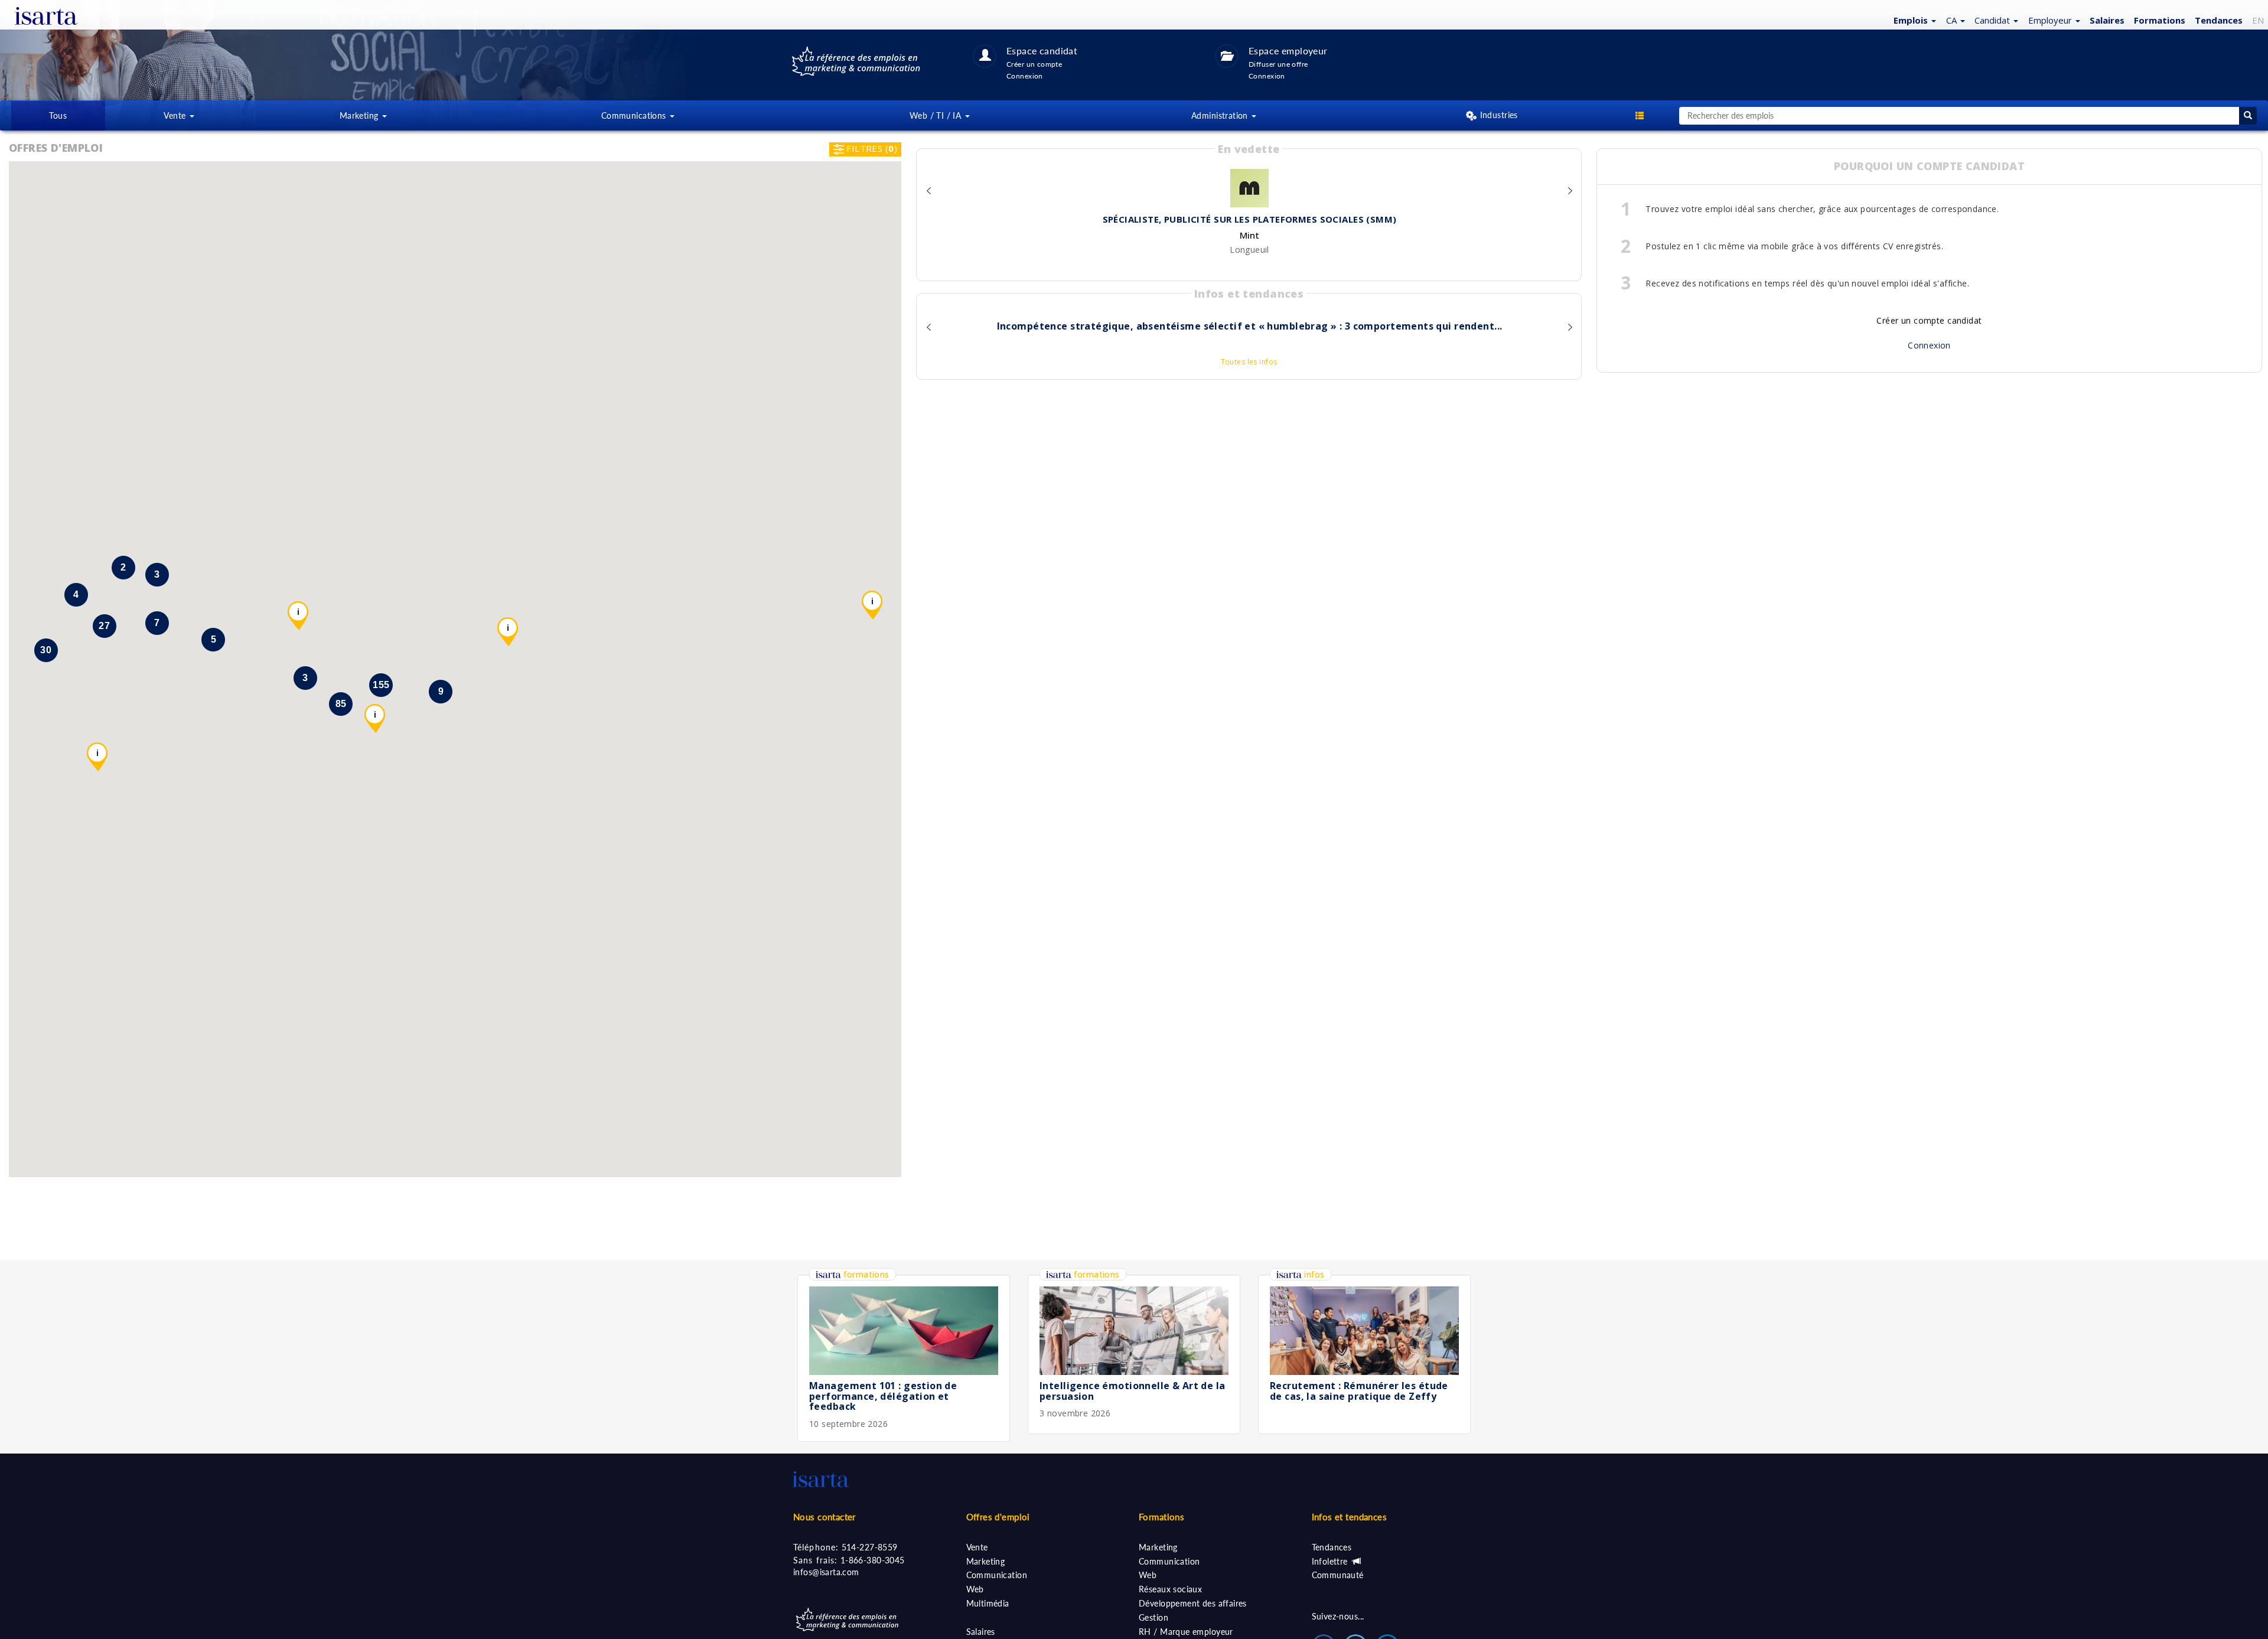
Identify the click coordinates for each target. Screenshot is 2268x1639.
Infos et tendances (1350, 1517)
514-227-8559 (870, 1547)
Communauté (1338, 1575)
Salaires (981, 1632)
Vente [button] (176, 115)
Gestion (1153, 1617)
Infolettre (1331, 1561)
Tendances (2219, 20)
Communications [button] (635, 115)
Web (975, 1589)
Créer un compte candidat (1929, 320)
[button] (1913, 19)
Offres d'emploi (998, 1517)
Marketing (986, 1561)
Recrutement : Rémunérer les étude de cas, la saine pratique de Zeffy (1359, 1391)
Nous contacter (825, 1517)
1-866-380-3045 (873, 1560)
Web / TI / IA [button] (937, 115)
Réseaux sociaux (1170, 1589)
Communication (997, 1575)
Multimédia (988, 1603)
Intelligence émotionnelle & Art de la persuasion (1133, 1391)
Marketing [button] (360, 115)
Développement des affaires (1193, 1603)
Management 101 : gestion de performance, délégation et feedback (883, 1396)
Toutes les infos (1249, 362)
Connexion (1929, 345)
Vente (977, 1547)
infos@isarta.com (826, 1572)
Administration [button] (1221, 115)
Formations (2160, 20)
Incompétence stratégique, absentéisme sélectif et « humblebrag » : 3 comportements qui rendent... (1250, 327)
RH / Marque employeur (1186, 1632)
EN (2258, 20)
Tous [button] (58, 115)
